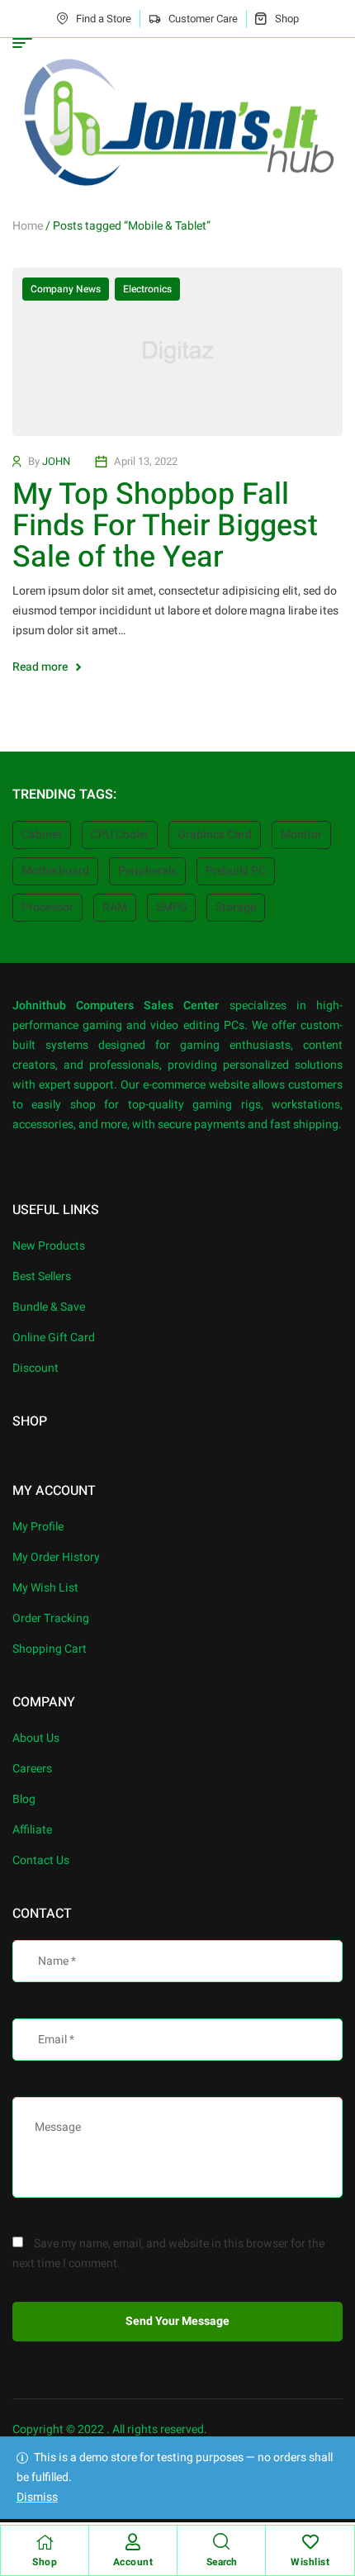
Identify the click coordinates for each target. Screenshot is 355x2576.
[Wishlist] (310, 2542)
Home (28, 226)
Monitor (301, 835)
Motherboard (55, 871)
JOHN (56, 461)
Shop (45, 2562)
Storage (236, 907)
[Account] (133, 2542)
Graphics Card (215, 835)
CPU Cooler (120, 835)
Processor (47, 907)
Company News (66, 289)
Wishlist (310, 2562)
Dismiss (37, 2497)
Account (133, 2562)
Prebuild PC (236, 871)
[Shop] (45, 2542)
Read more (40, 667)
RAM (115, 907)
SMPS (171, 907)
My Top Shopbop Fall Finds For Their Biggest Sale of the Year (165, 526)
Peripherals (147, 871)
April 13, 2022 (146, 461)
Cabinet (42, 835)
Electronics (147, 289)
